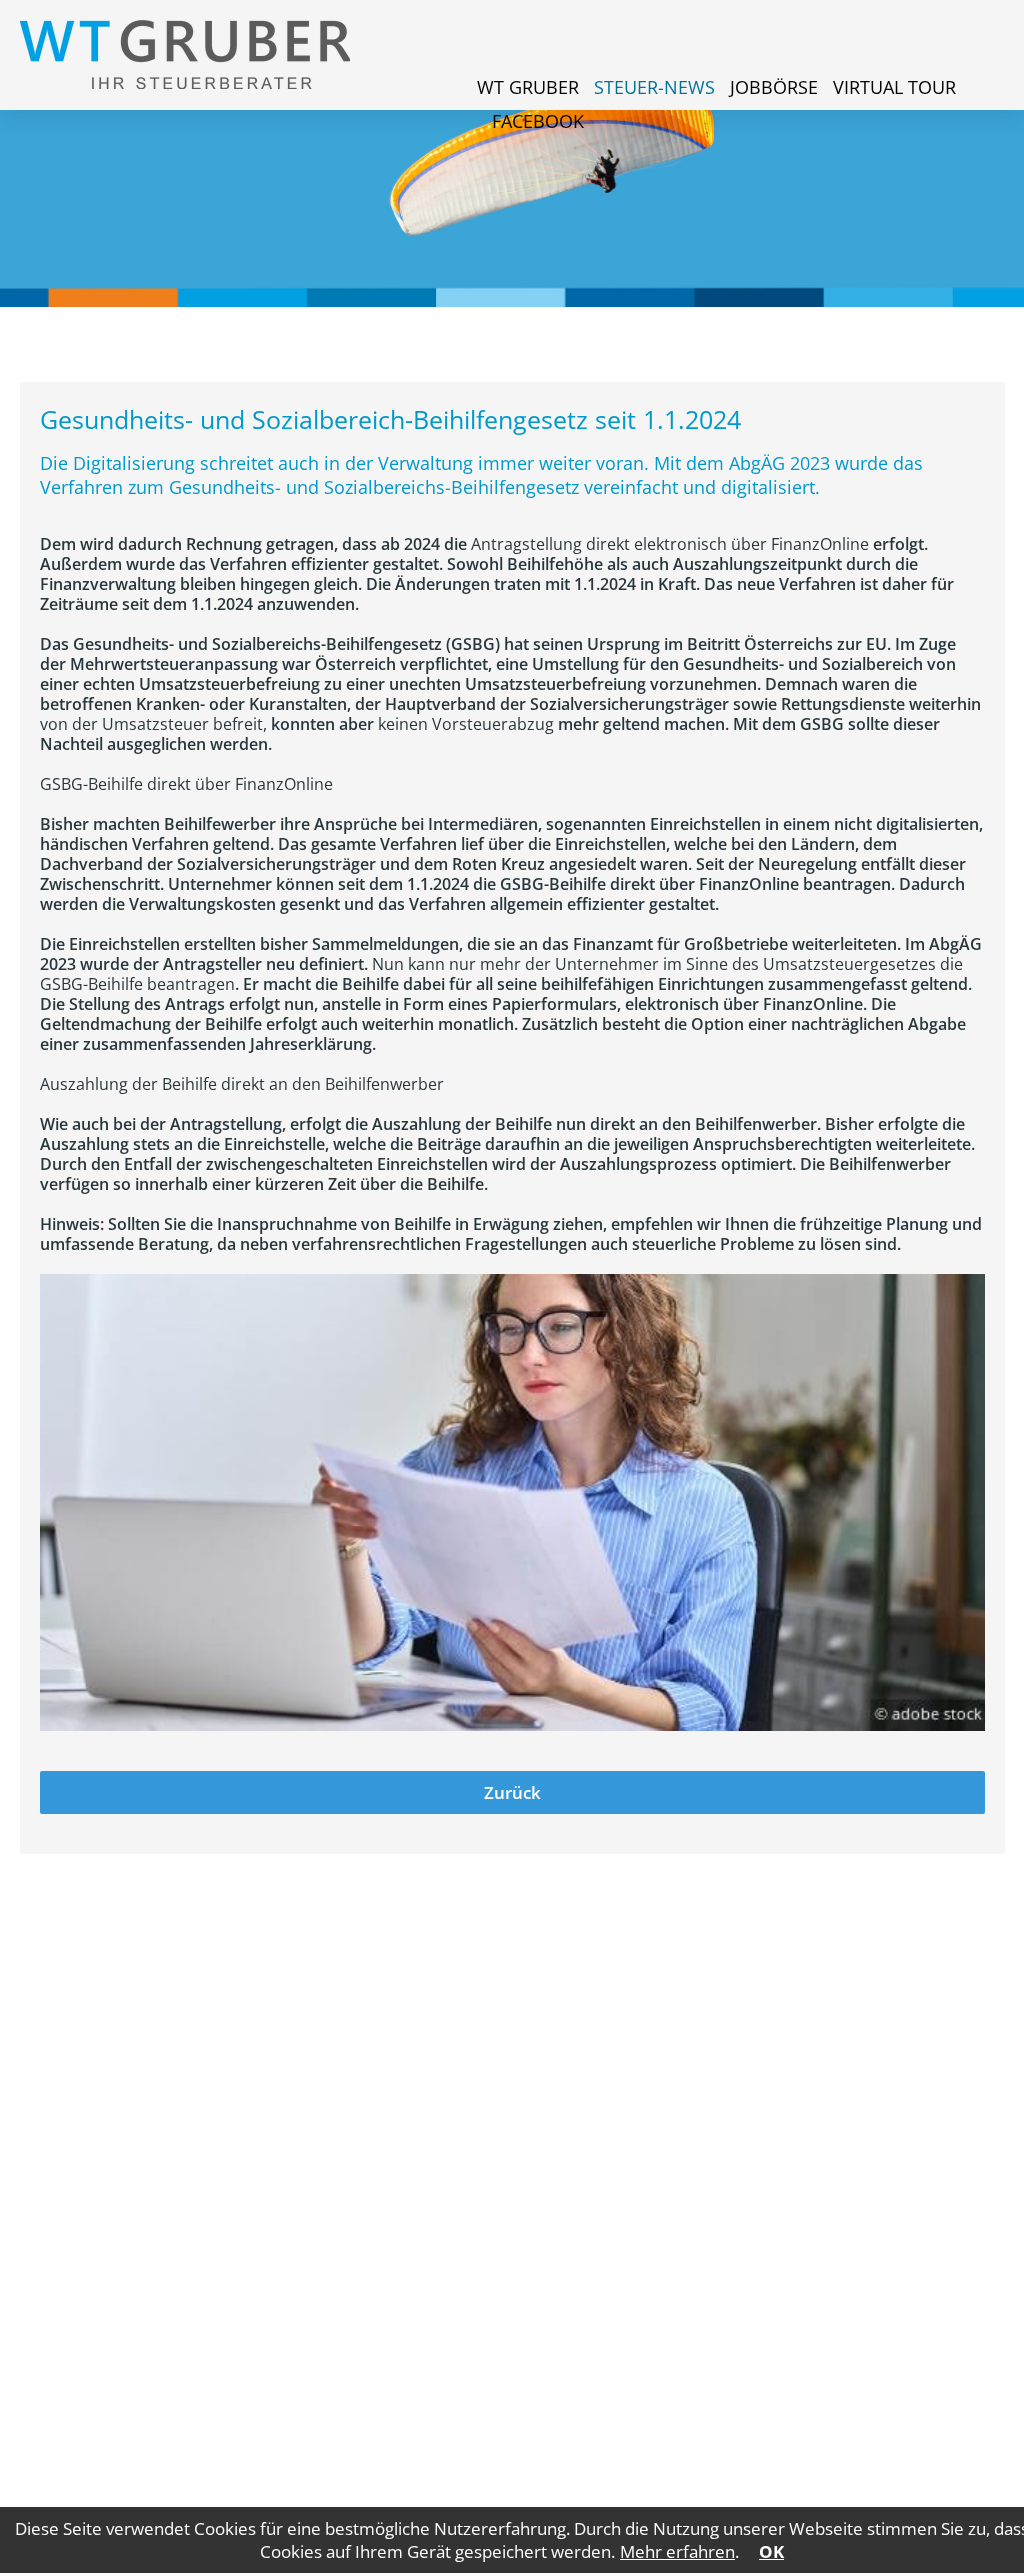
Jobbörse (774, 87)
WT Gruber (528, 87)
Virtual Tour (894, 87)
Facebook (538, 121)
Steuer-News (654, 87)
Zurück (512, 1792)
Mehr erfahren (677, 2551)
